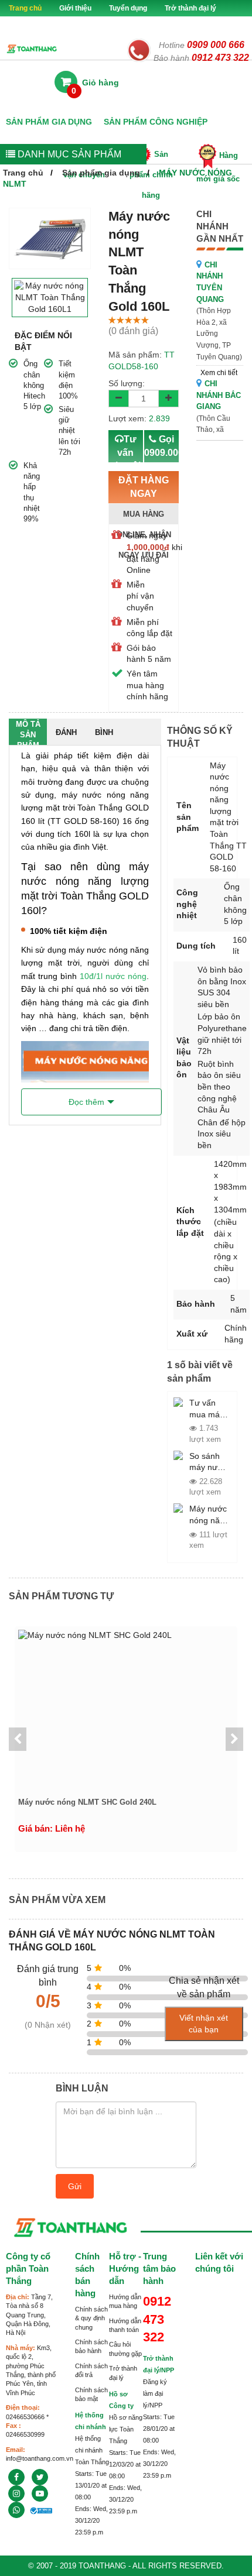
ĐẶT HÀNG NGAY (144, 493)
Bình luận (104, 736)
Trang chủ (25, 8)
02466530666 (25, 2417)
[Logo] (32, 48)
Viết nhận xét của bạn (204, 2024)
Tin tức (40, 25)
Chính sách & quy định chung (91, 2318)
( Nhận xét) (48, 2025)
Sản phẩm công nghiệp (156, 122)
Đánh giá (66, 736)
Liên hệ (163, 25)
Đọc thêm (86, 1102)
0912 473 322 (220, 58)
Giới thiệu (75, 8)
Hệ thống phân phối (101, 25)
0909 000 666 (216, 45)
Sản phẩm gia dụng (49, 122)
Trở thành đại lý (190, 8)
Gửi (75, 2186)
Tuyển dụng (128, 8)
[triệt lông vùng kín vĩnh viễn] (40, 2477)
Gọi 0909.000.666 (161, 459)
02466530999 (25, 2434)
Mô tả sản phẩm (28, 732)
